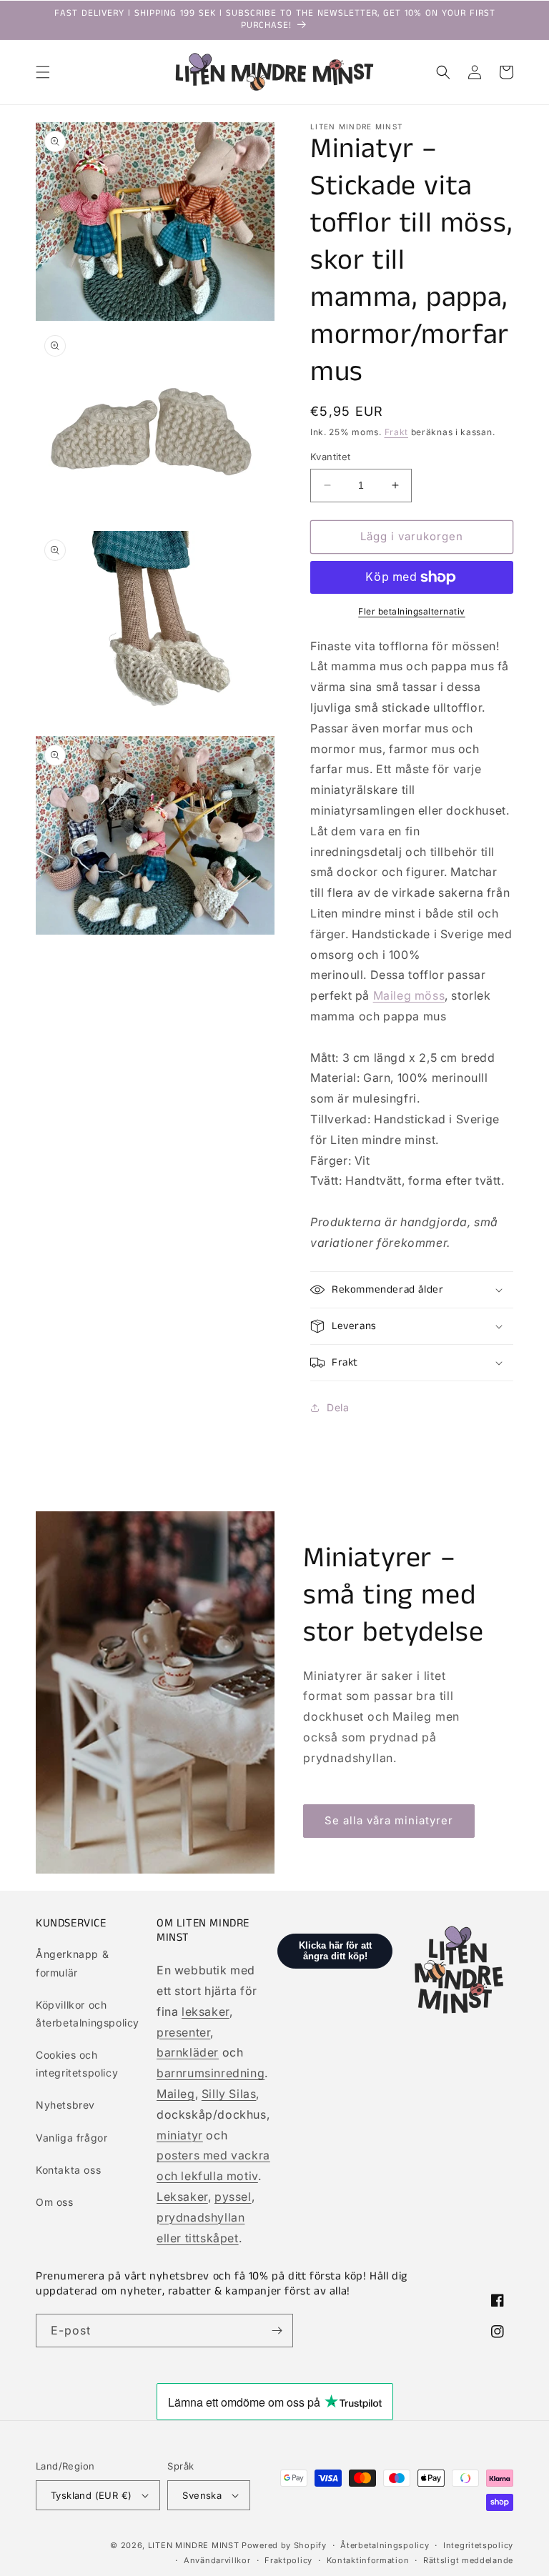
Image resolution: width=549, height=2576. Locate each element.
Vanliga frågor (71, 2138)
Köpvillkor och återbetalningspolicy (88, 2014)
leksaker (206, 2011)
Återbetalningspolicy (385, 2545)
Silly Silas (229, 2094)
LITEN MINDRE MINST (194, 2545)
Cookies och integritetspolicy (77, 2064)
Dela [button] (338, 1407)
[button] (43, 72)
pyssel (233, 2197)
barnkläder (188, 2052)
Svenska (202, 2495)
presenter (183, 2032)
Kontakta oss (68, 2170)
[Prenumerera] (277, 2331)
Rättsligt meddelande (468, 2560)
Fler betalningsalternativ (412, 611)
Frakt (397, 432)
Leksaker (182, 2197)
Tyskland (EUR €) (91, 2495)
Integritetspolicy (478, 2545)
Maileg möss (409, 995)
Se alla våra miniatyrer (389, 1820)
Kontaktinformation (368, 2560)
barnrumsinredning (211, 2073)
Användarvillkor (217, 2560)
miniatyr (180, 2135)
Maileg (176, 2094)
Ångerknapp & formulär (72, 1963)
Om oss (55, 2202)
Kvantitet (331, 457)
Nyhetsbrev (65, 2105)
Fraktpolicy (288, 2560)
